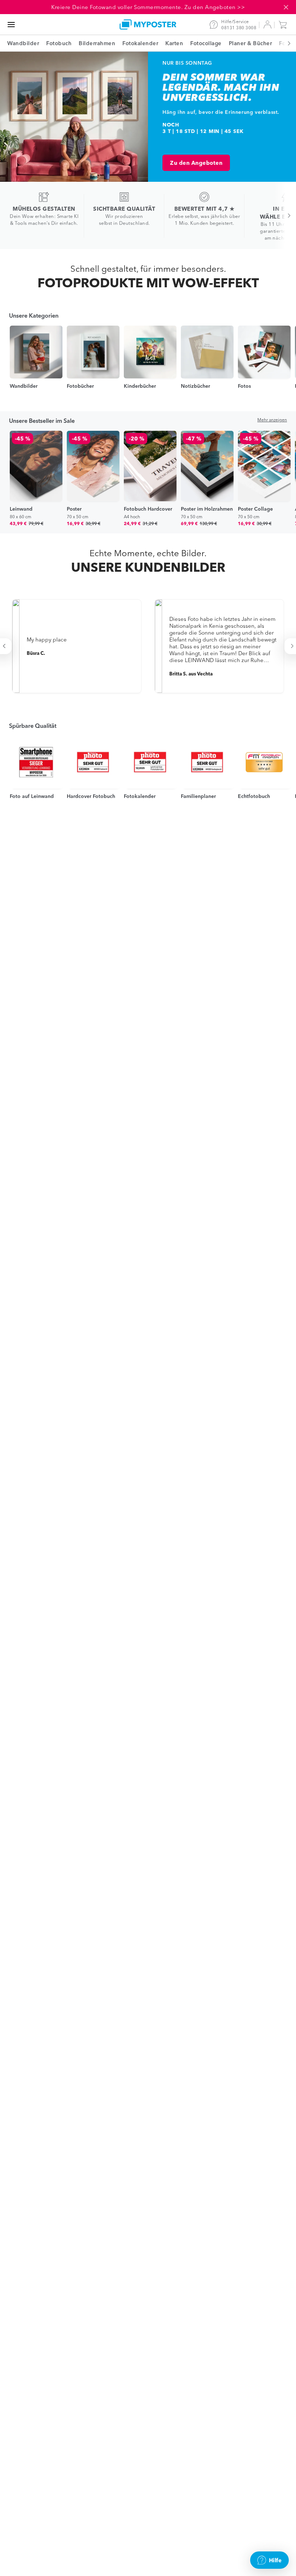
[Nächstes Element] (285, 43)
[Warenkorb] (284, 25)
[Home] (148, 24)
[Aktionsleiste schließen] (286, 7)
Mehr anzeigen (272, 420)
